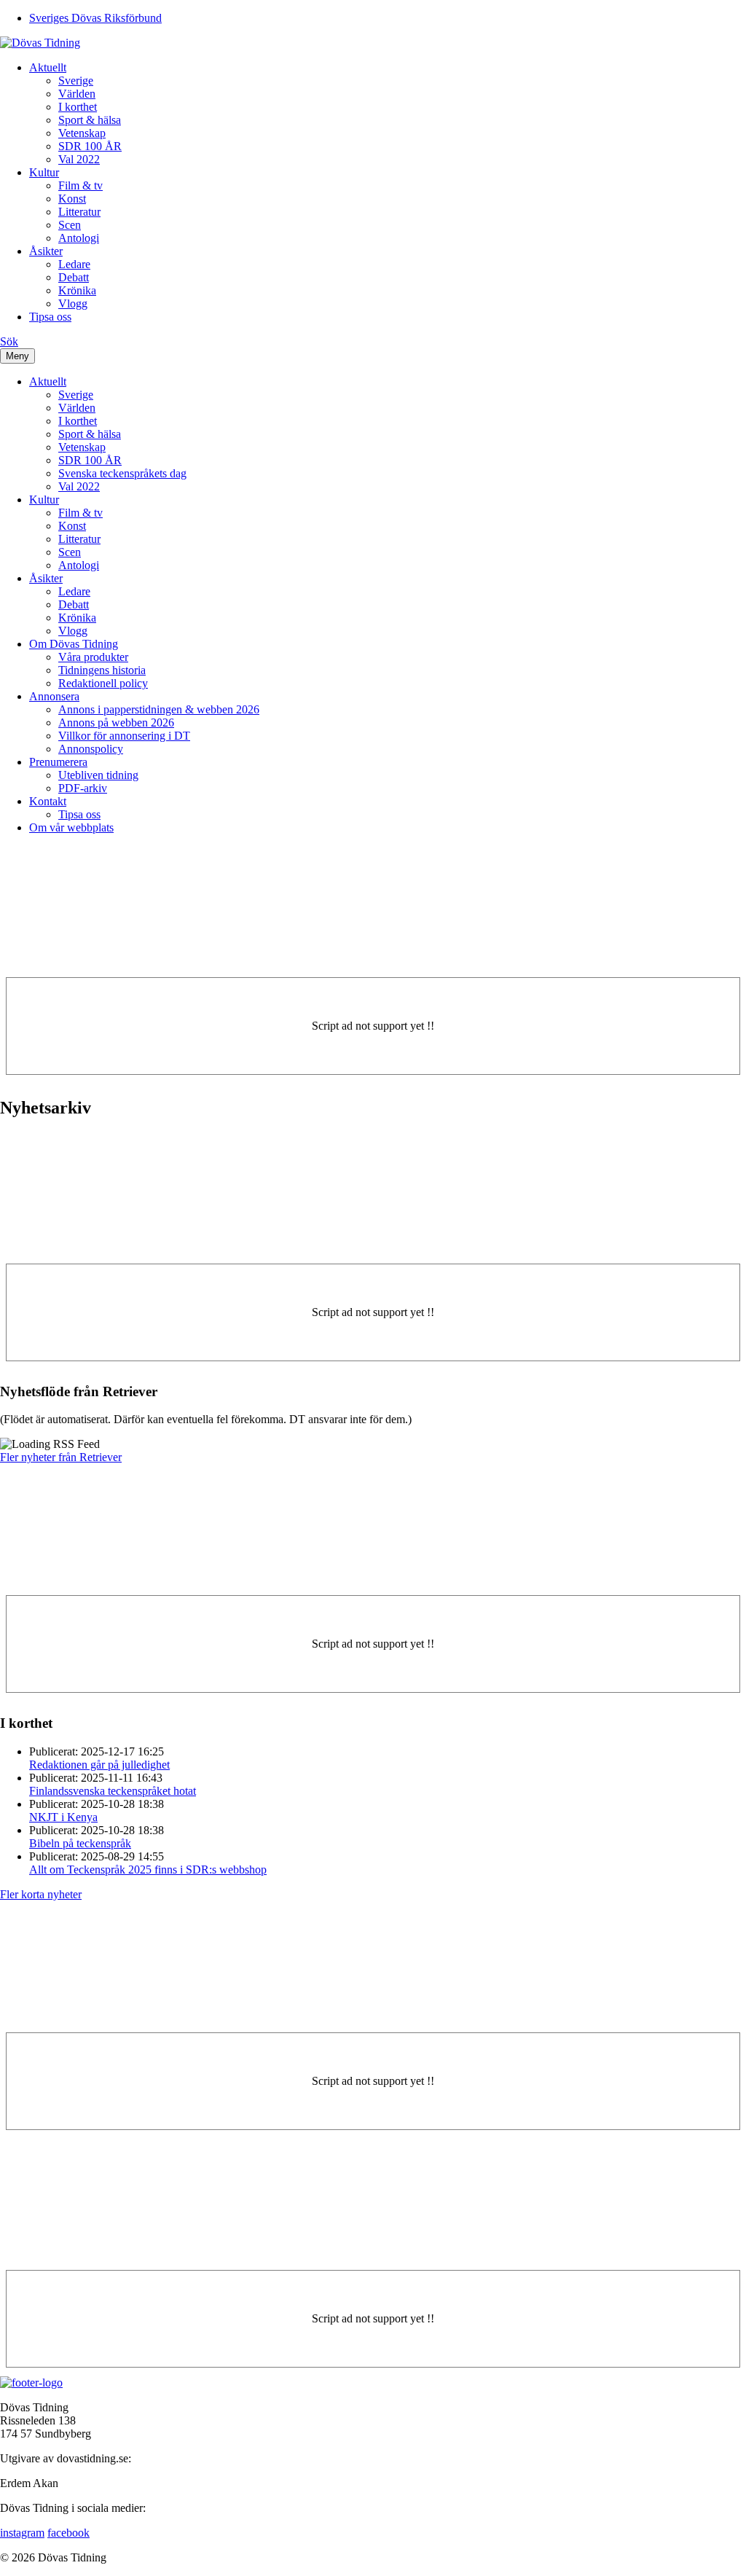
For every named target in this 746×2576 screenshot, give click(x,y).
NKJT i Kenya (63, 1817)
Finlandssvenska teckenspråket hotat (113, 1791)
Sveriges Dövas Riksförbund (95, 18)
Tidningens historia (102, 670)
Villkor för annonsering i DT (124, 736)
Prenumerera (58, 762)
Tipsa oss (50, 317)
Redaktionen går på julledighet (99, 1765)
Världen (77, 94)
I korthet (78, 107)
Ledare (74, 264)
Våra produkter (93, 657)
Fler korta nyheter (41, 1894)
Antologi (79, 238)
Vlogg (73, 304)
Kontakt (48, 801)
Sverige (76, 81)
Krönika (77, 290)
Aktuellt (48, 67)
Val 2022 (79, 159)
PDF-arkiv (83, 788)
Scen (70, 225)
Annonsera (54, 696)
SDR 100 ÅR (90, 146)
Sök (9, 341)
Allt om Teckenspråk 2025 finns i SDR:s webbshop (148, 1870)
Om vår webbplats (71, 827)
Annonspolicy (91, 749)
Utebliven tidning (98, 775)
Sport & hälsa (90, 120)
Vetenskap (82, 133)
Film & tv (81, 185)
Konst (72, 199)
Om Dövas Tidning (74, 644)
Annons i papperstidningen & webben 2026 (159, 709)
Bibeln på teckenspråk (80, 1843)
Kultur (44, 172)
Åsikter (46, 251)
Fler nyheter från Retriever (61, 1457)
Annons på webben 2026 (116, 723)
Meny (17, 356)
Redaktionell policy (103, 683)
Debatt (74, 277)
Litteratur (79, 212)
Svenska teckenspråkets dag (122, 473)
